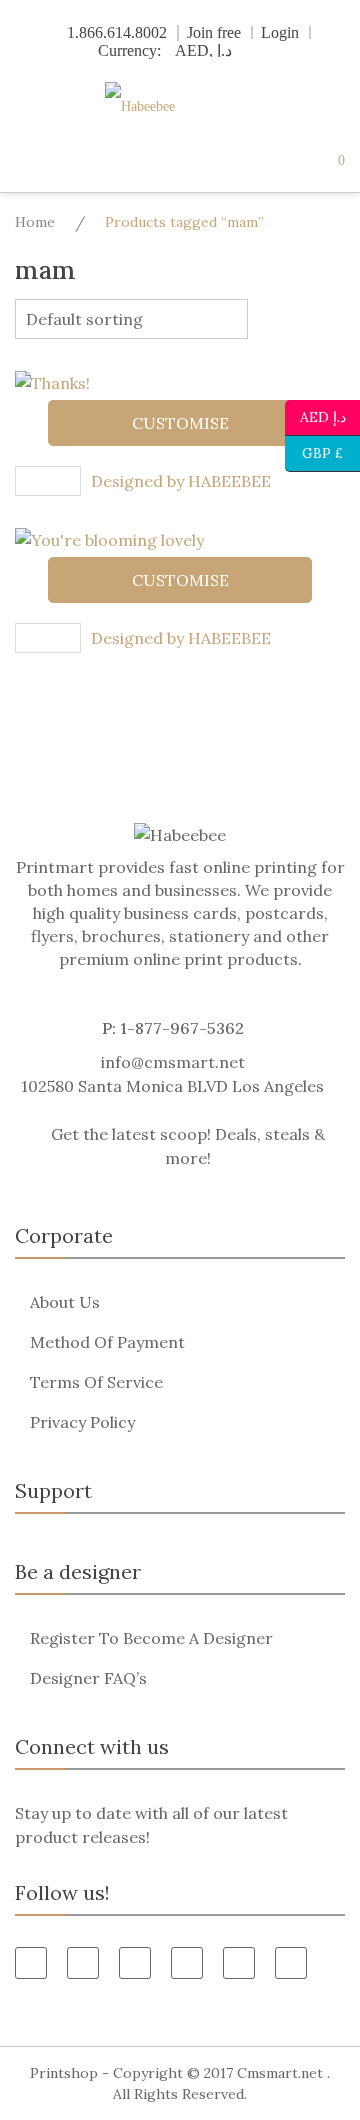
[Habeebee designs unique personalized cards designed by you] (180, 106)
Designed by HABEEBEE (181, 481)
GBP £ (314, 451)
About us (65, 1302)
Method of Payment (107, 1342)
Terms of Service (96, 1382)
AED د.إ (322, 415)
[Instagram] (291, 1963)
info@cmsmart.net (173, 1062)
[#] (239, 1963)
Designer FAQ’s (88, 1678)
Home (35, 222)
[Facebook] (31, 1963)
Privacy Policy (82, 1422)
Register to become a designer (151, 1638)
